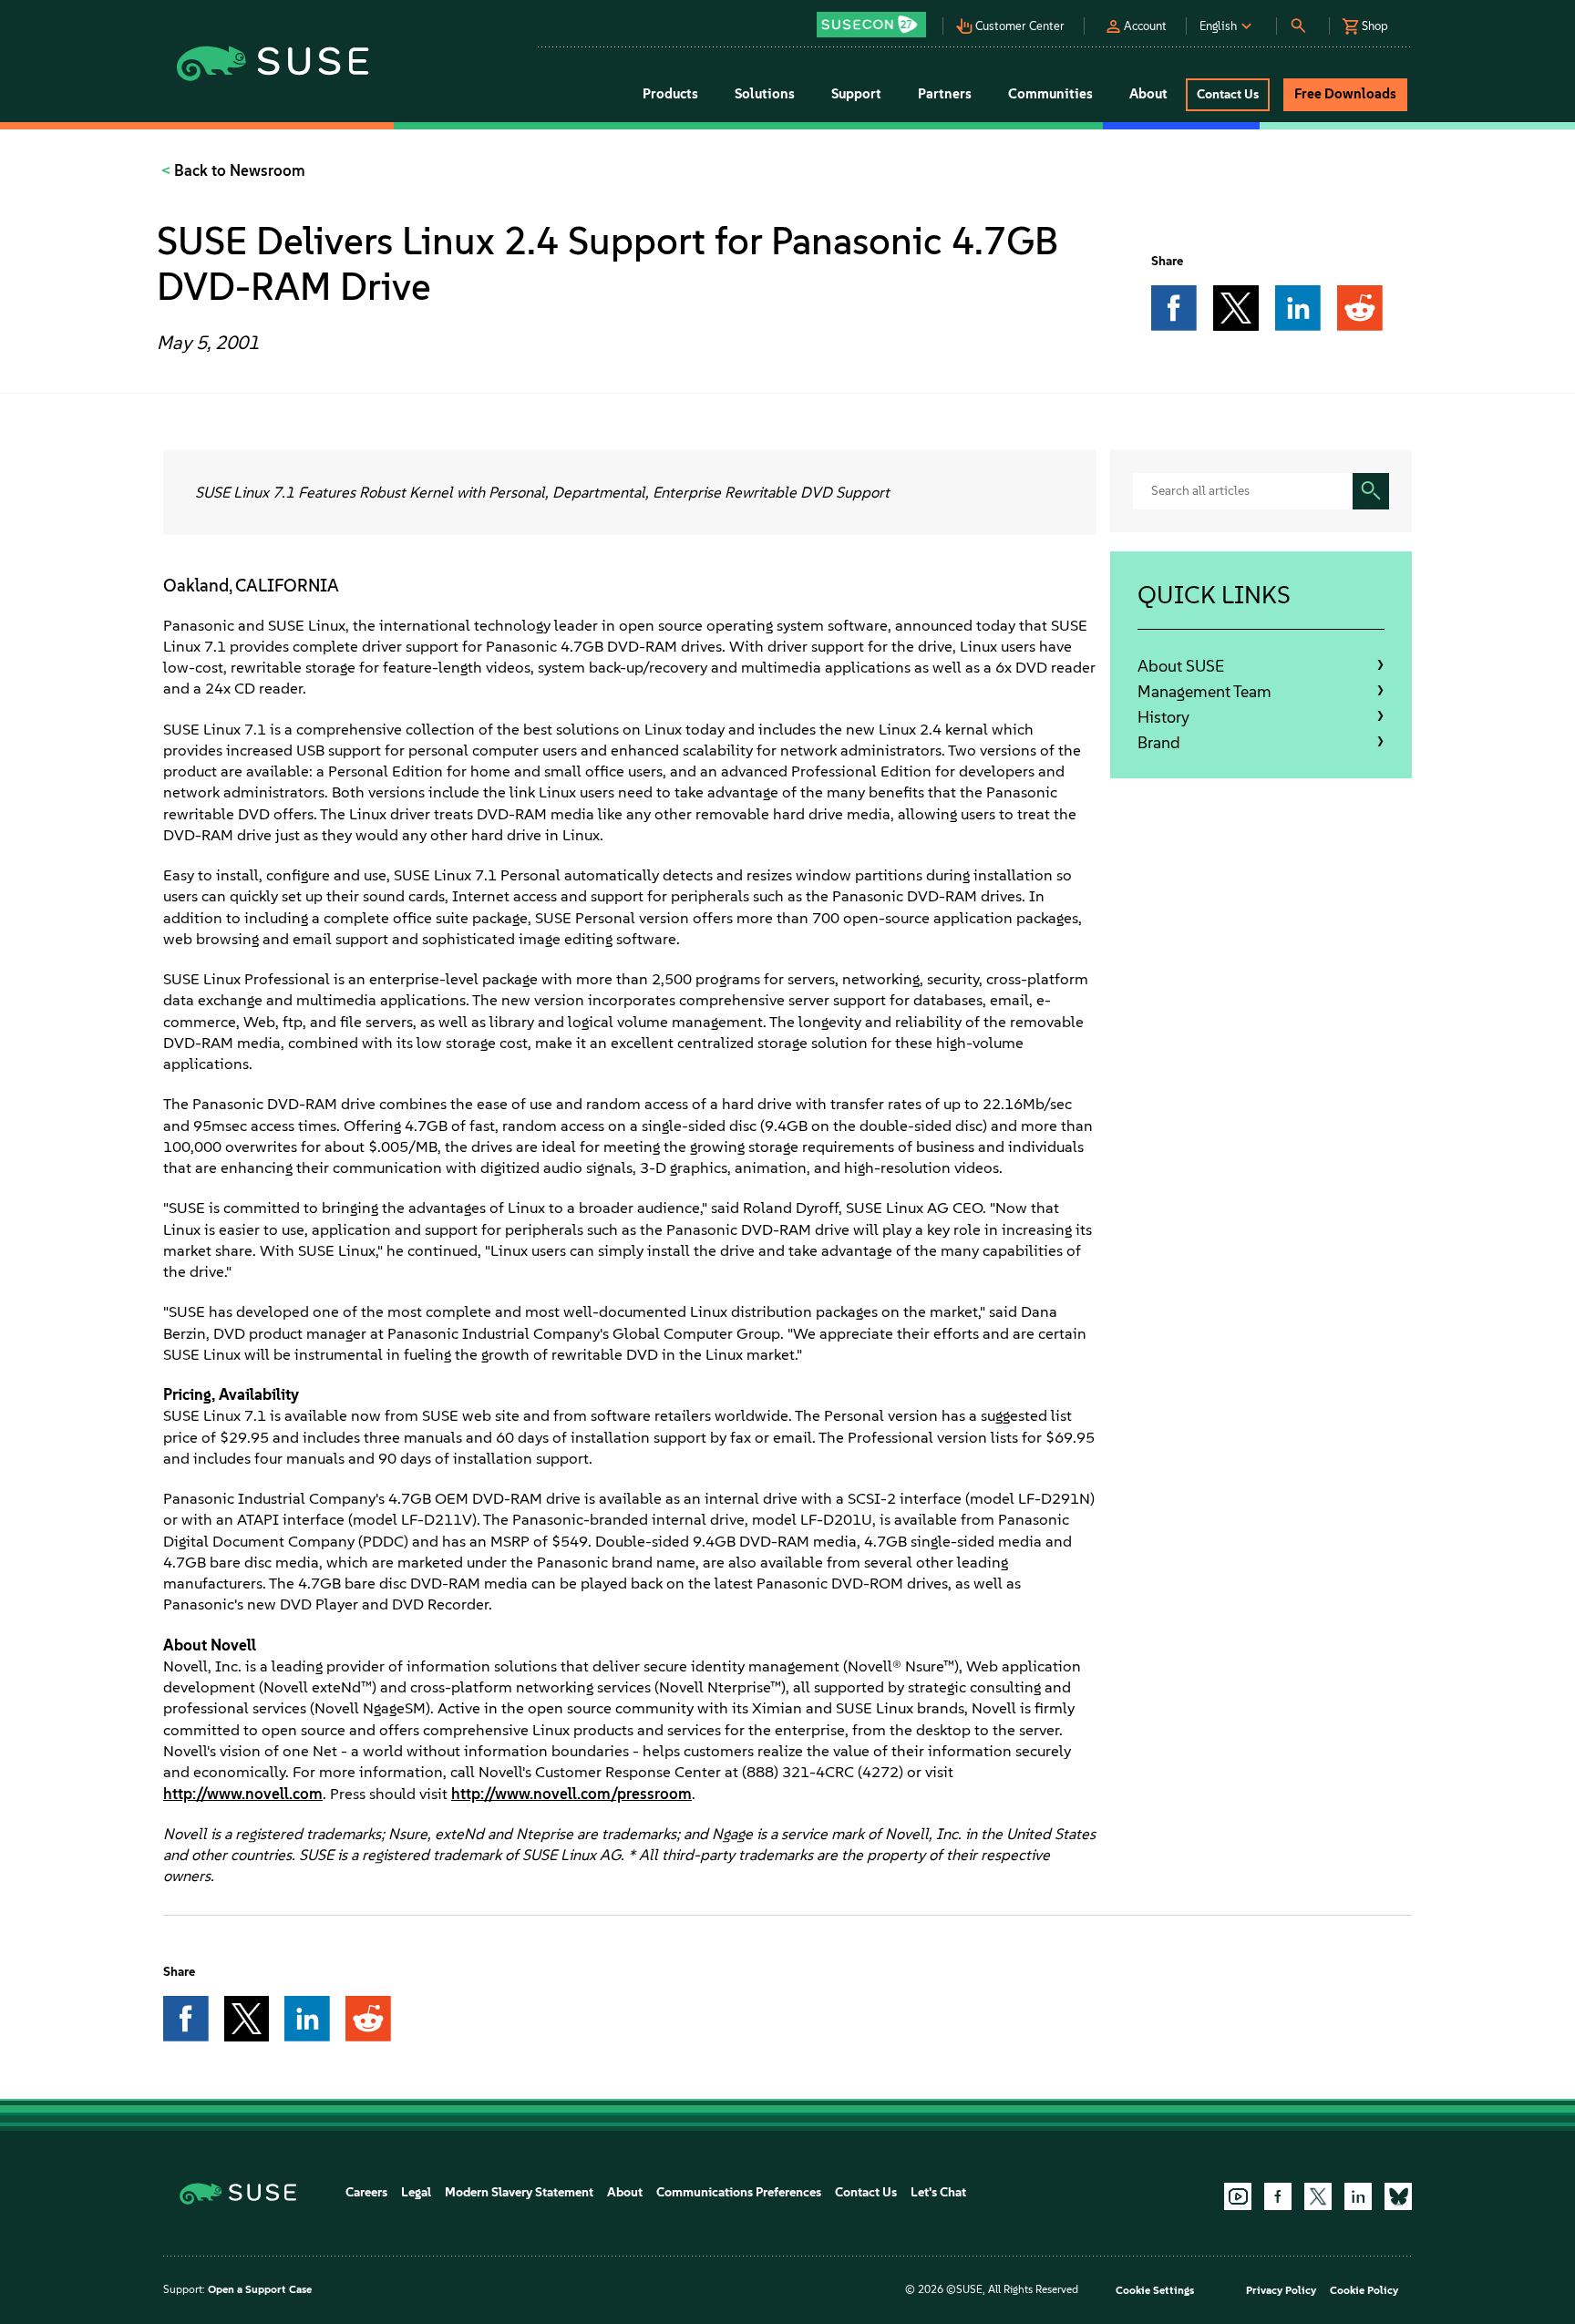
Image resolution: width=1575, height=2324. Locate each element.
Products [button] (670, 94)
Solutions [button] (765, 94)
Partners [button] (945, 94)
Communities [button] (1050, 94)
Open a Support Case (260, 2289)
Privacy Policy (1281, 2290)
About (625, 2192)
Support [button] (856, 94)
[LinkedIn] (1358, 2196)
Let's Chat (938, 2192)
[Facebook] (1278, 2196)
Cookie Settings (1155, 2290)
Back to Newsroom (238, 170)
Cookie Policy (1364, 2290)
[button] (876, 19)
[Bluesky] (1398, 2196)
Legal (416, 2192)
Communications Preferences (739, 2192)
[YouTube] (1238, 2196)
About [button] (1148, 94)
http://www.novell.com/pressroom (571, 1794)
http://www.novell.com (243, 1794)
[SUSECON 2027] (871, 25)
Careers (366, 2192)
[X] (1318, 2196)
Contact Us (866, 2192)
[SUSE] (245, 2192)
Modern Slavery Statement (519, 2192)
